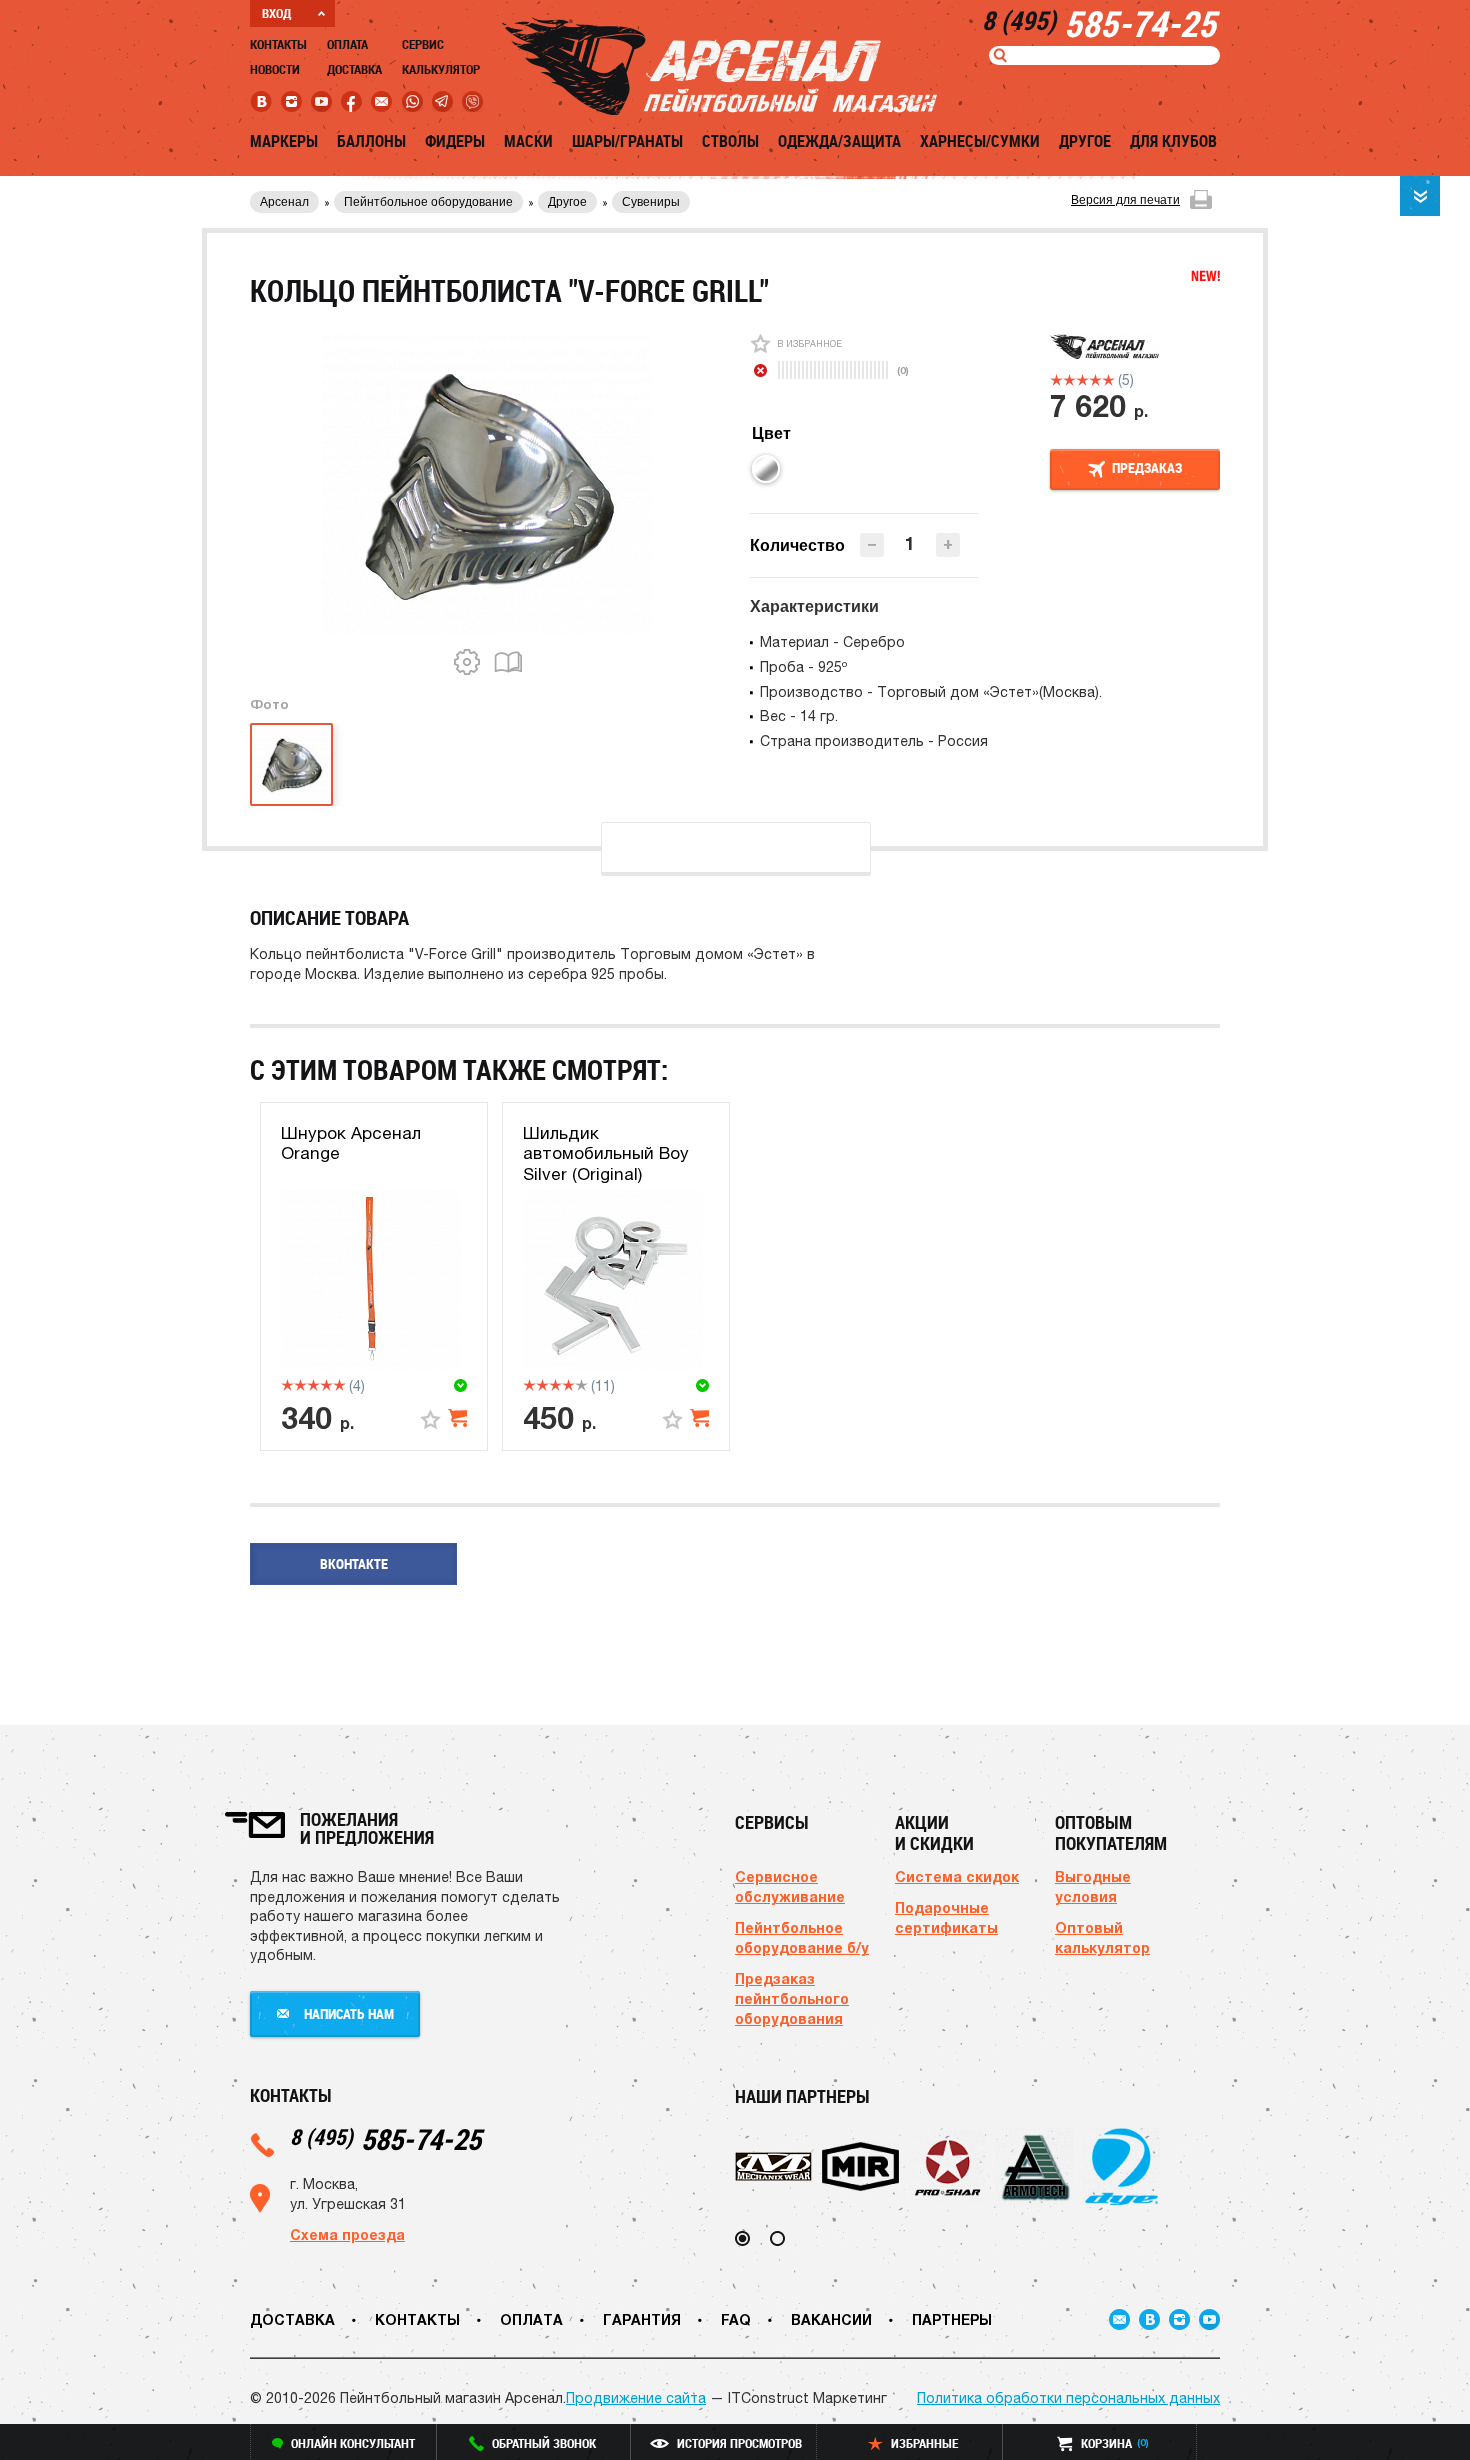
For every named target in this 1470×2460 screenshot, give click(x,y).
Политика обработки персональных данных (1068, 2398)
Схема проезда (347, 2234)
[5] (1108, 380)
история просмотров (739, 2443)
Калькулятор (441, 69)
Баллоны (371, 141)
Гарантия (642, 2319)
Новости (275, 69)
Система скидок (957, 1876)
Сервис (423, 44)
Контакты (278, 44)
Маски (528, 141)
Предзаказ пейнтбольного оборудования (792, 1998)
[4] (1095, 380)
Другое (1085, 141)
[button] (948, 545)
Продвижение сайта (636, 2398)
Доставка (354, 69)
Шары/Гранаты (627, 141)
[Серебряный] (766, 469)
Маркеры (284, 141)
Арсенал (284, 202)
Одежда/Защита (839, 141)
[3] (1082, 380)
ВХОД (276, 13)
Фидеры (455, 141)
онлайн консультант (353, 2443)
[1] (1056, 380)
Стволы (730, 141)
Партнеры (952, 2319)
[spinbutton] (910, 543)
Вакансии (831, 2319)
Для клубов (1173, 141)
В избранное (809, 343)
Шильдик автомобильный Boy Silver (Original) (606, 1153)
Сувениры (651, 202)
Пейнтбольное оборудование (428, 202)
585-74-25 (385, 2138)
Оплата (347, 44)
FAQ (736, 2319)
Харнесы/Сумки (980, 141)
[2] (1069, 380)
